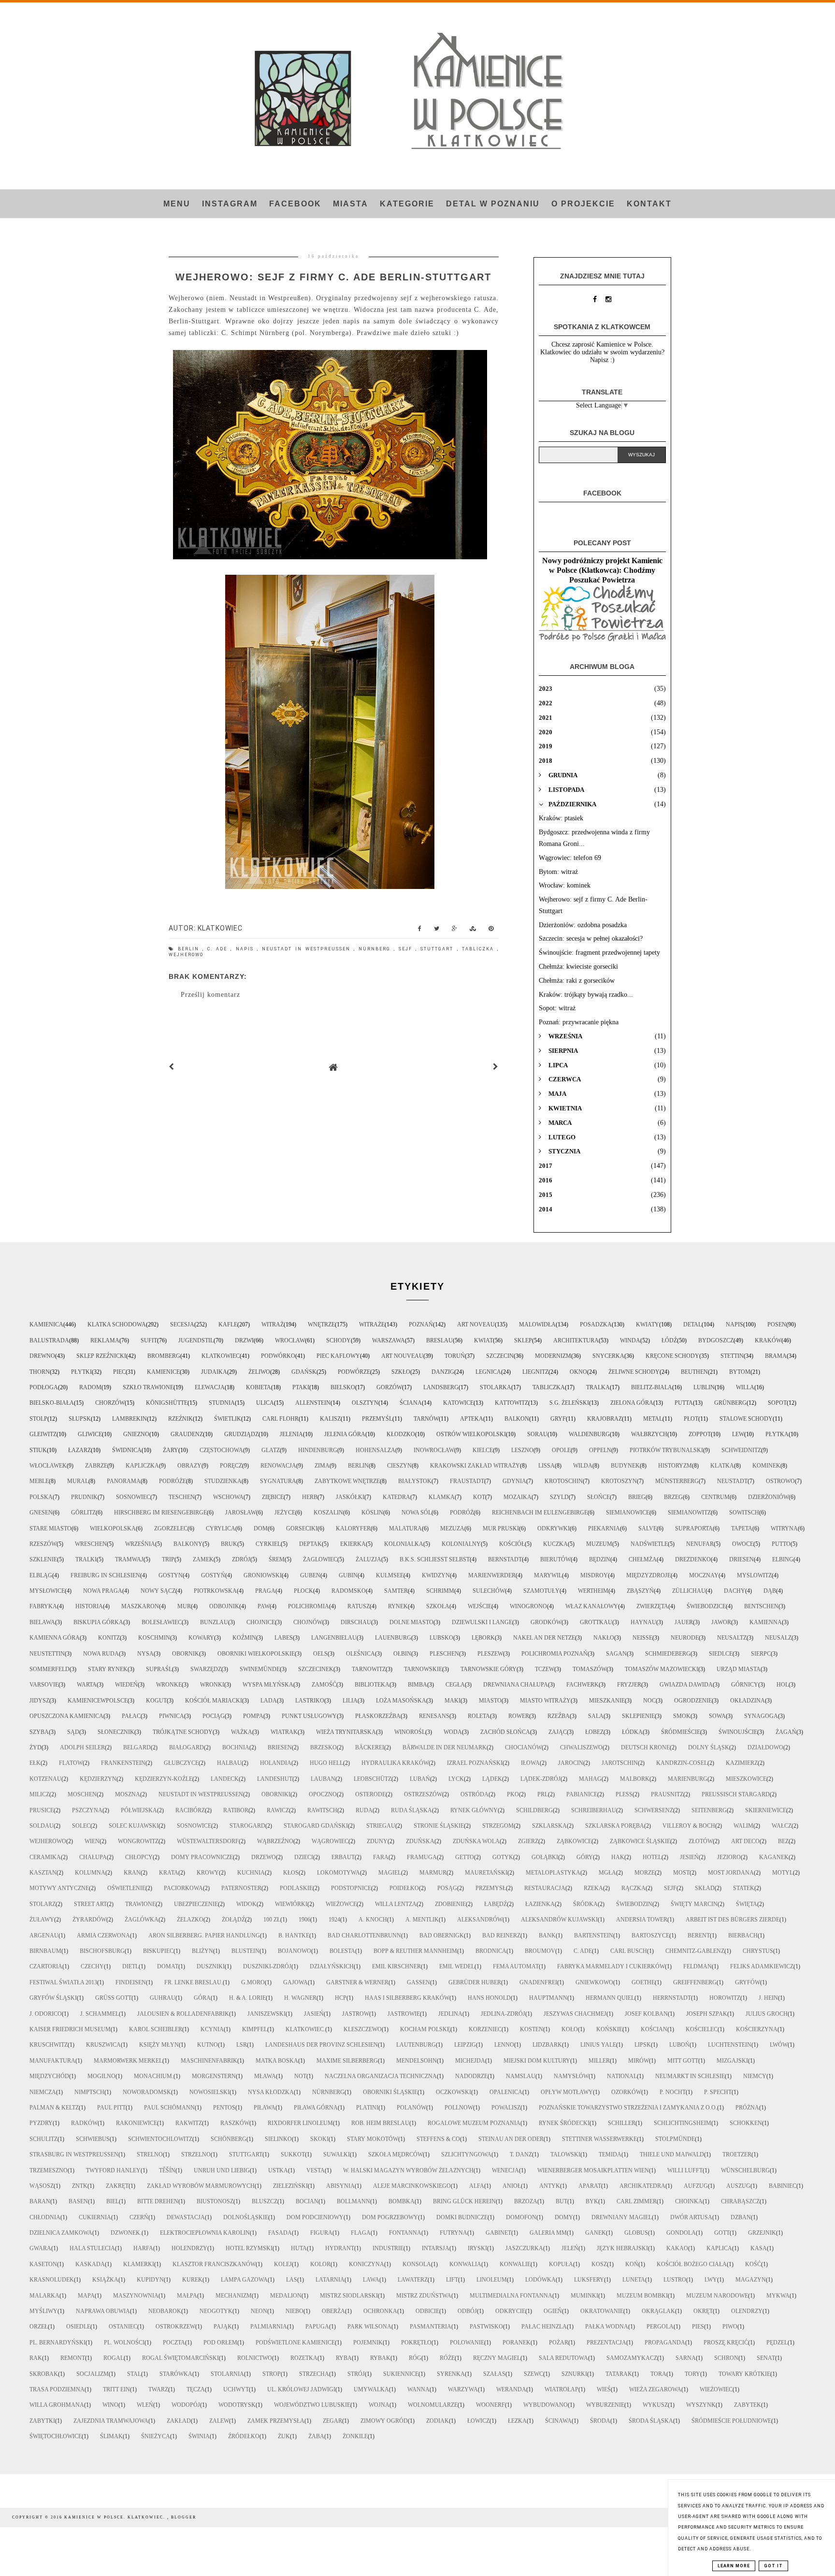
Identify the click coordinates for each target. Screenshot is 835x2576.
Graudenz (187, 1434)
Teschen (182, 1497)
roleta (479, 1716)
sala (596, 1716)
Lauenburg (393, 1638)
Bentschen (761, 1606)
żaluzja (368, 1559)
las (292, 2280)
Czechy (92, 1966)
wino (110, 2405)
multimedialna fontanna (511, 2296)
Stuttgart (439, 949)
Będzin (600, 1559)
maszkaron (140, 1606)
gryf (558, 1419)
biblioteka (372, 1685)
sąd (73, 1732)
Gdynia (514, 1481)
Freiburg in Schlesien (105, 1575)
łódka (632, 1732)
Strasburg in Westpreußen (74, 2154)
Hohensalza (375, 1450)
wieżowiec (716, 2389)
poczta (174, 2343)
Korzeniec (485, 2029)
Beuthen (694, 1372)
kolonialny (461, 1544)
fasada (280, 2233)
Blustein (245, 1951)
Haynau (643, 1622)
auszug (738, 2186)
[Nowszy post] (172, 1067)
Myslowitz (754, 1575)
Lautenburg (416, 2045)
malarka (44, 2296)
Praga (265, 1591)
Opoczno (323, 1794)
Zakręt (117, 2186)
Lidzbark (547, 2045)
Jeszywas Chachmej (575, 2014)
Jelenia (291, 1434)
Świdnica (127, 1450)
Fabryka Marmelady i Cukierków (611, 1966)
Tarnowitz (369, 1669)
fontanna (405, 2233)
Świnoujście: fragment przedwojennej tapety (599, 953)
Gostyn (171, 1575)
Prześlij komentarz (210, 995)
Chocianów (523, 1747)
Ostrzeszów (423, 1794)
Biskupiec (158, 1951)
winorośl (410, 1732)
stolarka (496, 1387)
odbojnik (224, 1606)
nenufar (700, 1544)
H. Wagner (300, 1998)
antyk (550, 2186)
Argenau (44, 1936)
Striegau (381, 1826)
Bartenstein (594, 1936)
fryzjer (629, 1685)
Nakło (604, 1638)
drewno (42, 1356)
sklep (523, 1340)
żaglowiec (320, 1559)
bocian (307, 2201)
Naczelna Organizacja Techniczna (381, 2076)
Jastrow (356, 2014)
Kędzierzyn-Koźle (164, 1779)
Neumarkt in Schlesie (690, 2076)
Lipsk (643, 2045)
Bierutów (555, 1559)
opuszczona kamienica (66, 1716)
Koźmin (244, 1638)
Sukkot (293, 2154)
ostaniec (123, 2327)
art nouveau (402, 1356)
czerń (139, 2217)
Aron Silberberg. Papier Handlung (204, 1936)
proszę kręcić (726, 2343)
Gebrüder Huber (475, 1982)
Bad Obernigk (442, 1936)
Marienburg (688, 1779)
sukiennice (401, 2374)
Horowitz (725, 1998)
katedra (396, 1497)
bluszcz (265, 2201)
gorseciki (302, 1528)
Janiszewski (266, 2014)
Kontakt (649, 204)
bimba (417, 1685)
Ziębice (273, 1497)
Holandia (276, 1763)
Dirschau (356, 1622)
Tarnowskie (423, 1669)
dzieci (304, 1857)
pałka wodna (607, 2327)
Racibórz (190, 1810)
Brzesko (324, 1747)
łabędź (496, 1904)
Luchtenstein (730, 2045)
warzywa (463, 2389)
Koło (570, 2029)
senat (766, 2358)
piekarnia (604, 1528)
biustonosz (215, 2201)
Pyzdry (41, 2123)
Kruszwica (103, 2045)
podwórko (278, 1356)
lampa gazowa (244, 2280)
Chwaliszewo (581, 1747)
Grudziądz (241, 1434)
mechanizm (234, 2296)
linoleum (492, 2280)
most (681, 1873)
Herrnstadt (672, 1998)
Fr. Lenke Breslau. (194, 1982)
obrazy (189, 1466)
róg (415, 2358)
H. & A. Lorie (247, 1998)
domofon (521, 2217)
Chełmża (643, 1559)
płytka (777, 1434)
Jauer (684, 1622)
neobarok (165, 2311)
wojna (379, 2405)
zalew (219, 2421)
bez (783, 1841)
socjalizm (93, 2374)
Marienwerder (492, 1575)
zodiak (438, 2421)
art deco (745, 1841)
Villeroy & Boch (689, 1826)
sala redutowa (563, 2358)
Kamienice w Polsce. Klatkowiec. (116, 2517)
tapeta (742, 1528)
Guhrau (163, 1998)
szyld (559, 1497)
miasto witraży (545, 1701)
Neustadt (732, 1481)
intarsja (436, 2248)
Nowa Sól (417, 1513)
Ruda (364, 1810)
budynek (625, 1466)
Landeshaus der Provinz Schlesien (322, 2045)
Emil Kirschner (396, 1966)
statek (744, 1888)
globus (636, 2233)
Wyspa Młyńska (268, 1685)
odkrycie (510, 2311)
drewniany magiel (622, 2217)
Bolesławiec (162, 1622)
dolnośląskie (246, 2217)
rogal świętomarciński (180, 2358)
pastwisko (486, 2327)
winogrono (528, 1606)
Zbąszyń (640, 1591)
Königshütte (167, 1403)
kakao (677, 2248)
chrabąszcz (740, 2201)
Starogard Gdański (316, 1826)
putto (781, 1544)
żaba (316, 2436)
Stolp (38, 1419)
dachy (734, 1591)
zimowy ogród (384, 2421)
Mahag (590, 1779)
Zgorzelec (171, 1528)
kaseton (43, 2264)
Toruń (455, 1356)
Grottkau (596, 1622)
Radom (90, 1387)
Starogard (247, 1826)
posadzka (596, 1324)
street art (90, 1904)
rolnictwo (255, 2358)
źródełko (244, 2436)
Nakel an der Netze (544, 1638)
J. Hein (768, 1998)
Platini (367, 2108)
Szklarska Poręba (615, 1826)
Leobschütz (373, 1779)
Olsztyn (365, 1403)
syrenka (451, 2374)
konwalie (515, 2264)
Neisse (642, 1638)
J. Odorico (46, 2014)
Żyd (36, 1747)
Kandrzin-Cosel (682, 1763)
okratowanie (602, 2311)
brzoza (526, 2201)
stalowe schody (746, 1419)
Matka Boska (277, 2061)
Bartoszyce (650, 1936)
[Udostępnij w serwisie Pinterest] (491, 931)
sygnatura (278, 1481)
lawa (371, 2280)
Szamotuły (541, 1591)
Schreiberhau (594, 1810)
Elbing (783, 1559)
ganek (596, 2233)
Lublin (704, 1387)
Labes (284, 1638)
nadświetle (649, 1544)
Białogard (187, 1747)
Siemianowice (628, 1513)
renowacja (278, 1466)
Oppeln (600, 1450)
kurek (192, 2280)
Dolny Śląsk (709, 1747)
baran (40, 2201)
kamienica (46, 1324)
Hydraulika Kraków (395, 1763)
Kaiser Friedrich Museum (70, 2029)
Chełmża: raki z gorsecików (577, 981)
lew (738, 1434)
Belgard (137, 1747)
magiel (390, 1873)
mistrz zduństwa (424, 2296)
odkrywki (554, 1528)
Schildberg (534, 1810)
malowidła (537, 1324)
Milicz (39, 1794)
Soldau (42, 1826)
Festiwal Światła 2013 (63, 1982)
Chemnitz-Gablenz (695, 1951)
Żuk (284, 2436)
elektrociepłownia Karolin (205, 2233)
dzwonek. (126, 2233)
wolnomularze (433, 2405)
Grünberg (730, 1403)
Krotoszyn (619, 1481)
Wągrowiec (330, 1841)
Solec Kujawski (134, 1826)
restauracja (545, 1888)
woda (453, 1732)
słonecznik (116, 1732)
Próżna (747, 2108)
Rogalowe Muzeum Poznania (474, 2123)
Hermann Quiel (610, 1998)
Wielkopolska (113, 1528)
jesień (689, 1857)
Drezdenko (693, 1559)
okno (578, 1372)
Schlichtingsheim (683, 2123)
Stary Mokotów (373, 2139)
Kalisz (330, 1419)
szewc (533, 2374)
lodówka (540, 2280)
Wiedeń (126, 1685)
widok (246, 1904)
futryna (453, 2233)
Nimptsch (89, 2092)
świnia (199, 2436)
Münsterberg (677, 1481)
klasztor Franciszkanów (214, 2264)
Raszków (235, 2123)
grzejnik (762, 2233)
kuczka (555, 1544)
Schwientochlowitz (160, 2139)
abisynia (340, 2186)
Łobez (594, 1732)
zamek (203, 1559)
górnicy (745, 1685)
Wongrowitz (138, 1841)
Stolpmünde (675, 2139)
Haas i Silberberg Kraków (407, 1998)
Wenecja (505, 2170)
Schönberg (229, 2139)
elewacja (210, 1387)
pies (698, 2327)
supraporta (694, 1528)
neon (259, 2311)
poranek (517, 2343)
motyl (783, 1873)
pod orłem (220, 2343)
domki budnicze (462, 2217)
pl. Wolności (124, 2343)
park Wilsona (369, 2327)
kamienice (163, 1372)
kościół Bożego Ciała (692, 2264)
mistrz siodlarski (349, 2296)
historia (89, 1606)
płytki (81, 1372)
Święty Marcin (694, 1904)
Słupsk (80, 1419)
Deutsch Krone (645, 1747)
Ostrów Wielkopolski (471, 1434)
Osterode (370, 1794)
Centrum (715, 1497)
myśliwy (43, 2311)
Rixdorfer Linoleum (300, 2123)
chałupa (93, 1857)
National (622, 2076)
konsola (417, 2264)
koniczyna (367, 2264)
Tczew (545, 1669)
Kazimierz (742, 1763)
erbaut (343, 1857)
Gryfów (748, 1982)
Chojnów (308, 1622)
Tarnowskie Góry (489, 1669)
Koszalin (328, 1513)
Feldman (698, 1966)
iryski (477, 2248)
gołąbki (545, 1857)
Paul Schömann (169, 2108)
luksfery (589, 2280)
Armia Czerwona (103, 1936)
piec (119, 1372)
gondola (681, 2233)
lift (452, 2280)
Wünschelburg (745, 2170)
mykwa (778, 2296)
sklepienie (638, 1716)
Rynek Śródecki (564, 2123)
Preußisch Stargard (736, 1794)
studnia (222, 1403)
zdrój (241, 1559)
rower (519, 1716)
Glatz (271, 1450)
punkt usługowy (309, 1716)
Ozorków (626, 2092)
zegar (332, 2421)
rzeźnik (180, 1419)
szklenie (43, 1559)
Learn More (734, 2566)
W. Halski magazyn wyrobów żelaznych (408, 2170)
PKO (513, 1794)
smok (682, 1716)
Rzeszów (43, 1544)
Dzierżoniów (768, 1497)
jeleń (570, 2248)
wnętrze (321, 1324)
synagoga (761, 1716)
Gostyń (213, 1575)
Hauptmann (548, 1998)
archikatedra (642, 2186)
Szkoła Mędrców (396, 2154)
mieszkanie (607, 1701)
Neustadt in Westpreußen (308, 949)
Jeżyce (285, 1513)
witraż (273, 1324)
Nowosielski (209, 2092)
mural (78, 1481)
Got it (773, 2566)
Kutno (208, 2045)
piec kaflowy (338, 1356)
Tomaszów (590, 1669)
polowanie (467, 2343)
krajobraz (605, 1419)
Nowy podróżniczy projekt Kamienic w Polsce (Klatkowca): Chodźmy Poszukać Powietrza (602, 570)
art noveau (476, 1324)
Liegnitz (535, 1372)
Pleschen (444, 1654)
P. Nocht (673, 2092)
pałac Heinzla (544, 2327)
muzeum (599, 1544)
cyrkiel (268, 1544)
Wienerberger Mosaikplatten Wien (593, 2170)
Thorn (40, 1372)
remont (73, 2358)
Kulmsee (390, 1575)
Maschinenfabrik (209, 2061)
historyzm (675, 1466)
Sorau (537, 1434)
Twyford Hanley (113, 2170)
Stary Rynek (108, 1669)
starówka (176, 2374)
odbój (467, 2311)
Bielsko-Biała (52, 1403)
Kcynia (212, 2029)
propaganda (665, 2343)
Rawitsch (322, 1810)
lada (269, 1701)
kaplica (719, 2248)
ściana (411, 1403)
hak (618, 1857)
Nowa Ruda (101, 1654)
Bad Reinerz (501, 1936)
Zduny (377, 1841)
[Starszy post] (496, 1067)
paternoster (241, 1888)
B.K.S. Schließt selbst (435, 1559)
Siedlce (721, 1654)
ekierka (353, 1544)
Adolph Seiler (82, 1747)
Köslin (372, 1513)
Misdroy (594, 1575)
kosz (599, 2264)
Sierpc (761, 1654)
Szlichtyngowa (466, 2154)
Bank (547, 1936)
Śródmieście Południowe (731, 2421)
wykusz (655, 2405)
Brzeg (673, 1497)
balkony (188, 1544)
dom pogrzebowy (390, 2217)
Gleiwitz (43, 1434)
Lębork (483, 1638)
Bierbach (743, 1936)
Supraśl (159, 1669)
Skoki (319, 2139)
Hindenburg (318, 1450)
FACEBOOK (295, 204)
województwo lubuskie (312, 2405)
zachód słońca (505, 1732)
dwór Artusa (691, 2217)
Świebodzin (634, 1904)
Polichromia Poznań (554, 1654)
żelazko (190, 1920)
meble (39, 1481)
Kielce (483, 1450)
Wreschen (91, 1544)
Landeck (225, 1779)
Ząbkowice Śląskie (640, 1841)
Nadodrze (471, 2076)
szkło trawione (148, 1387)
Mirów (639, 2061)
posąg (447, 1888)
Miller (599, 2061)
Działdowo (765, 1747)
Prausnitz (667, 1794)
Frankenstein (123, 1763)
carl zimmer (637, 2201)
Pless (624, 1794)
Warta (87, 1685)
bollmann (353, 2201)
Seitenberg (709, 1810)
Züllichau (689, 1591)
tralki (86, 1559)
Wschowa (228, 1497)
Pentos (224, 2108)
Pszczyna (87, 1810)
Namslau (521, 2076)
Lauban (323, 1779)
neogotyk (216, 2311)
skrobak (44, 2374)
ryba (344, 2358)
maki (453, 1701)
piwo (730, 2327)
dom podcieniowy (315, 2217)
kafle (228, 1324)
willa (745, 1387)
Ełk (35, 1763)
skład (705, 1888)
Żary (171, 1450)
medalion (286, 2296)
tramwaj (129, 1559)
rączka (633, 1888)
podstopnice (351, 1888)
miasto (490, 1701)
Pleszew (490, 1654)
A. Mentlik (422, 1920)
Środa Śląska (651, 2421)
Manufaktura (52, 2061)
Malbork (635, 1779)
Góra (202, 1998)
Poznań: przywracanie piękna (579, 1022)
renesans (434, 1716)
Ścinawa (558, 2421)
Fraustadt (467, 1481)
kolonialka (404, 1544)
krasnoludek (52, 2280)
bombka (402, 2201)
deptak (310, 1544)
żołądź (233, 1920)
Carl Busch (629, 1951)
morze (645, 1873)
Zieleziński (290, 2186)
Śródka (585, 1904)
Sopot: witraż (557, 1008)
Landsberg (441, 1387)
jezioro (729, 1857)
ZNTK (80, 2186)
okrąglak (658, 2311)
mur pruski (501, 1528)
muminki (584, 2296)
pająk (223, 2327)
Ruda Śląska (411, 1810)
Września (140, 1544)
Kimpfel (255, 2029)
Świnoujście (738, 1732)
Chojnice (261, 1622)
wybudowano (546, 2405)
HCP (341, 1998)
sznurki (574, 2374)
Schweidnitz (741, 1450)
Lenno (504, 2045)
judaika (214, 1372)
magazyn (751, 2280)
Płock (303, 1591)
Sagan (616, 1654)
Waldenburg (589, 1434)
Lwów (779, 2045)
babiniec (783, 2186)
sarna (686, 2358)
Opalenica (506, 2092)
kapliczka (142, 1466)
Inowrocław (434, 1450)
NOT (300, 2076)
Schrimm (440, 1591)
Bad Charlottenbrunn (364, 1936)
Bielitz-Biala (652, 1387)
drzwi (244, 1340)
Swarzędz (206, 1669)
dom (261, 1528)
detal (692, 1324)
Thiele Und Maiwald (672, 2154)
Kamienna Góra (55, 1638)
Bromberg (164, 1356)
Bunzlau (214, 1622)
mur (184, 1606)
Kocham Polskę (425, 2029)
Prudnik (84, 1497)
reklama (105, 1340)
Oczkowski (453, 2092)
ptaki (301, 1387)
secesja (182, 1324)
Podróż (462, 1513)
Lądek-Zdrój (540, 1779)
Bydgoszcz (716, 1340)
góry (585, 1857)
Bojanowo (295, 1951)
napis (246, 949)
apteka (472, 1419)
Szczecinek (316, 1669)
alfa (477, 2186)
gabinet (498, 2233)
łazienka (540, 1904)
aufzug (696, 2186)
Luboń (679, 2045)
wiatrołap (561, 2389)
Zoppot (700, 1434)
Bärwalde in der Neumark (445, 1747)
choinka (689, 2201)
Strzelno (196, 2154)
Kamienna (766, 1622)
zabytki (42, 2421)
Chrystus (758, 1951)
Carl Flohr (281, 1419)
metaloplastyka (553, 1873)
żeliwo (259, 1372)
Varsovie (44, 1685)
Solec (81, 1826)
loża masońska (401, 1701)
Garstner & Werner (357, 1982)
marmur (433, 1873)
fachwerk (583, 1685)
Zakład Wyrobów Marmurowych (201, 2186)
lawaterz (413, 2280)
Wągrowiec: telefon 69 (570, 858)
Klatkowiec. (305, 2029)
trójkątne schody (183, 1732)
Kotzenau (45, 1779)
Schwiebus (93, 2139)
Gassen (418, 1982)
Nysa (145, 1654)
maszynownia (136, 2296)
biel (113, 2201)
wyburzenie (605, 2405)
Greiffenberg (695, 1982)
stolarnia (227, 2374)
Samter (396, 1591)
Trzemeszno (49, 2170)
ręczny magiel (497, 2358)
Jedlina (450, 2014)
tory (692, 2374)
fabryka (43, 1606)
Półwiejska (139, 1810)
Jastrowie (404, 2014)
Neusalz (778, 1638)
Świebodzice (706, 1606)
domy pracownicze (202, 1857)
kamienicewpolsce (98, 1701)
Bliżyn (202, 1951)
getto (465, 1857)
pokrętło (416, 2343)
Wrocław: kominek (565, 885)
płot (691, 1419)
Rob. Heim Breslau (380, 2123)
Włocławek (48, 1466)
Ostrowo (780, 1481)
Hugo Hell (326, 1763)
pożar (559, 2343)
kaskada (90, 2264)
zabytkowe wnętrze (347, 1481)
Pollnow (459, 2108)
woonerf (490, 2405)
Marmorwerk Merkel (128, 2061)
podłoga (44, 1387)
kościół (512, 1544)
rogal (114, 2358)
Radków (84, 2123)
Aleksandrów (480, 1920)
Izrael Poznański (475, 1763)
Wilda (583, 1466)
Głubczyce (181, 1763)
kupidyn (150, 2280)
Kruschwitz (49, 2045)
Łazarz (79, 1450)
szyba (39, 1732)
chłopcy (139, 1857)
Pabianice (582, 1794)
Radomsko (349, 1591)
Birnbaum (45, 1951)
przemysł (491, 1888)
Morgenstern (214, 2076)
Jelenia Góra (345, 1434)
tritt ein (116, 2389)
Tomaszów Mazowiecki (662, 1669)
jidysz (39, 1701)
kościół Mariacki (214, 1701)
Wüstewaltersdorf (208, 1841)
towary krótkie (744, 2374)
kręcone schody (672, 1356)
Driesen (741, 1559)
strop (272, 2374)
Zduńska (420, 1841)
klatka (722, 1466)
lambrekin (130, 1419)
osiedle (78, 2327)
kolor (320, 2264)
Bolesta (342, 1951)
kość (753, 2264)
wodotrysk (237, 2405)
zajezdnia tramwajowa (111, 2421)
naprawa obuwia (103, 2311)
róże (447, 2358)
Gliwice (90, 1434)
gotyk (503, 1857)
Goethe (643, 1982)
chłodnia (45, 2217)
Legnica (488, 1372)
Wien (92, 1841)
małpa (187, 2296)
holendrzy (189, 2248)
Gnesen (41, 1513)
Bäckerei (370, 1747)
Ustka (278, 2170)
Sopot (777, 1403)
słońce (598, 1497)
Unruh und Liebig (222, 2170)
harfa (143, 2248)
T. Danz (521, 2154)
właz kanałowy (592, 1606)
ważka (242, 1732)
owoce (743, 1544)
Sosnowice (194, 1826)
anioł (512, 2186)
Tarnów (426, 1419)
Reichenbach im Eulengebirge (540, 1513)
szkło (401, 1372)
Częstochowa (221, 1450)
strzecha (314, 2374)
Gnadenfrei (538, 1982)
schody (338, 1340)
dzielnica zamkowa (61, 2233)
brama (776, 1356)
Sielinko (278, 2139)
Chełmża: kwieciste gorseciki (578, 967)
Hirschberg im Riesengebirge (160, 1513)
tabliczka (480, 949)
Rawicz (278, 1810)
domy (564, 2217)
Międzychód (49, 2076)
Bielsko (343, 1387)
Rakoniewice (137, 2123)
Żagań (786, 1732)
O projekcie (583, 204)
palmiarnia (269, 2327)
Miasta (351, 204)
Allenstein (313, 1403)
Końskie (609, 2029)
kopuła (561, 2264)
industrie (388, 2248)
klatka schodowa (117, 1324)
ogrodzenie (693, 1701)
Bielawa (42, 1622)
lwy (711, 2280)
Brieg (637, 1497)
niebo (295, 2311)
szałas (494, 2374)
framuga (422, 1857)
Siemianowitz (689, 1513)
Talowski (565, 2154)
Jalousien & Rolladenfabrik (183, 2014)
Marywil (548, 1575)
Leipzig (465, 2045)
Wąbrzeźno (275, 1841)
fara (381, 1857)
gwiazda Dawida (686, 1685)
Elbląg (41, 1575)
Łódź (669, 1340)
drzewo (264, 1857)
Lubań (420, 1779)
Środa (600, 2421)
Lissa (547, 1466)
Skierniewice (766, 1810)
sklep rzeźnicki (101, 1356)
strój (356, 2374)
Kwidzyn (436, 1575)
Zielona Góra (632, 1403)
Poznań (421, 1324)
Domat (168, 1966)
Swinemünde (260, 1669)
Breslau (439, 1340)
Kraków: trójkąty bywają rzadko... (586, 995)
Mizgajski (732, 2061)
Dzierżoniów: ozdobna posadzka (583, 925)
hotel (652, 1857)
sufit (149, 1340)
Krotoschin (564, 1481)
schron (726, 2358)
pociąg (214, 1716)
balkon (517, 1419)
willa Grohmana (57, 2405)
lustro (675, 2280)
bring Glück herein (464, 2201)
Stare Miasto (50, 1528)
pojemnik (368, 2343)
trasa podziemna (57, 2389)
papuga (317, 2327)
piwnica (172, 1716)
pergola (660, 2327)
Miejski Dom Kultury (537, 2061)
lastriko (310, 1701)
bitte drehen (158, 2201)
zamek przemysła (276, 2421)
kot (479, 1497)
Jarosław (241, 1513)
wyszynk (701, 2405)
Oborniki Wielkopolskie (256, 1654)
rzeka (593, 1888)
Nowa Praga (103, 1591)
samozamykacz (632, 2358)
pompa (253, 1716)
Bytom (740, 1372)
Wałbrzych (649, 1434)
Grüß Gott (113, 1998)
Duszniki (211, 1966)
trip (168, 1559)
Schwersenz (654, 1810)
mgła (607, 1873)
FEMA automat (516, 1966)
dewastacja (186, 2217)
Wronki (212, 1685)
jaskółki (350, 1497)
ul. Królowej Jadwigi (301, 2389)
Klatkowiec (221, 1356)
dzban (741, 2217)
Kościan (654, 2029)
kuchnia (251, 1873)
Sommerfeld (50, 1669)
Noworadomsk (147, 2092)
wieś (604, 2389)
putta (684, 1403)
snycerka (608, 1356)
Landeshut (275, 1779)
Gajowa (295, 1982)
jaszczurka (524, 2248)
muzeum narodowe (717, 2296)
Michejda (470, 2061)
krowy (208, 1873)
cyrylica (221, 1528)
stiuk (38, 1450)
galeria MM (548, 2233)
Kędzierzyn (98, 1779)
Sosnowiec (133, 1497)
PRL (543, 1794)
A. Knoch (373, 1920)
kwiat (483, 1340)
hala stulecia (92, 2248)
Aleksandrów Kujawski (559, 1920)
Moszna (128, 1794)
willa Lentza (396, 1904)
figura (321, 2233)
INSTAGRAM (230, 204)
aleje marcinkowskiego (412, 2186)
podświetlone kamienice (295, 2343)
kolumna (90, 1873)
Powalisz (506, 2108)
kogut (156, 1701)
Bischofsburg (102, 1951)
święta (747, 1904)
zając (558, 1732)
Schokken (746, 2123)
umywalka (371, 2389)
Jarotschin (620, 1763)
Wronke (169, 1685)
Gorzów (389, 1387)
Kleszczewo (363, 2029)
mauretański (486, 1873)
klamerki (139, 2264)
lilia (350, 1701)
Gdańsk (304, 1372)
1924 (334, 1920)
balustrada (49, 1340)
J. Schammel (100, 2014)
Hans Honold (489, 1998)
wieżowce (341, 1904)
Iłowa (530, 1763)
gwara (40, 2248)
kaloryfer (353, 1528)
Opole (561, 1450)
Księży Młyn (159, 2045)
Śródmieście (681, 1732)
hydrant (340, 2248)
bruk (229, 1544)
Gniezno (136, 1434)
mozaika (518, 1497)
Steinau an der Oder (511, 2139)
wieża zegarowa (655, 2389)
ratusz (359, 1606)
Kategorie (407, 204)
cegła (455, 1685)
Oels (320, 1654)
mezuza (452, 1528)
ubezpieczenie (196, 1904)
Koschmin (154, 1638)
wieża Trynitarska (346, 1732)
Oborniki (276, 1794)
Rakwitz (189, 2123)
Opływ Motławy (567, 2092)
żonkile (355, 2436)
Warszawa (389, 1340)
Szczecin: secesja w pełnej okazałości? (591, 939)
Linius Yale (598, 2045)
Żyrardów (89, 1920)
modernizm (553, 1356)
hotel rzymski (249, 2248)
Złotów (701, 1841)
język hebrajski (622, 2248)
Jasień (314, 2014)
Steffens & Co (438, 2139)
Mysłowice (47, 1591)
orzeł (39, 2327)
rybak (380, 2358)
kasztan (43, 1873)
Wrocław (290, 1340)
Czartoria (46, 1966)
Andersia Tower (642, 1920)
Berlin (190, 949)
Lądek (492, 1779)
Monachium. (154, 2076)
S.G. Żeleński (569, 1403)
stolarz (43, 1904)
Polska (41, 1497)
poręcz (231, 1466)
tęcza (196, 2389)
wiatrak (284, 1732)
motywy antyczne (59, 1888)
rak (36, 2358)
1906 (304, 1920)
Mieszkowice (746, 1779)
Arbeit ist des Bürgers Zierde (733, 1920)
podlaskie (296, 1888)
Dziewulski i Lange (482, 1622)
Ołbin (402, 1654)
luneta (634, 2280)
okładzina (748, 1701)
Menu (177, 204)
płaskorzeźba (378, 1716)
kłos (291, 1873)
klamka (442, 1497)
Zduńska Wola (476, 1841)
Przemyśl (377, 1419)
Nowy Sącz (158, 1591)
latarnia (330, 2280)
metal (653, 1419)
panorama (124, 1481)
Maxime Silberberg (347, 2061)
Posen (777, 1324)
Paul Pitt (111, 2108)
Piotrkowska (215, 1591)
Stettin (732, 1356)
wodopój (186, 2405)
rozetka (304, 2358)
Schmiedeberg (668, 1654)
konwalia (465, 2264)
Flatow (71, 1763)
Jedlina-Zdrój (503, 2014)
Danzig (443, 1372)
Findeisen (131, 1982)
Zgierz (528, 1841)
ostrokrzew (175, 2327)
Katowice (458, 1403)
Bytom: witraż (558, 872)
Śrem (277, 1559)
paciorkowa (183, 1888)
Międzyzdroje (648, 1575)
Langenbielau (334, 1638)
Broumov (540, 1951)
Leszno (522, 1450)
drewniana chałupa (516, 1685)
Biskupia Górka (98, 1622)
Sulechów (489, 1591)
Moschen (82, 1794)
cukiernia (95, 2217)
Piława (265, 2108)
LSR (242, 2045)
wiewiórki (291, 1904)
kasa (759, 2248)
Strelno (150, 2154)
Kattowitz (511, 1403)
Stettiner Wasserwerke (599, 2139)
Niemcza (43, 2092)
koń (632, 2264)
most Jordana (731, 1873)
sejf (407, 949)
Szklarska (549, 1826)
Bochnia (236, 1747)
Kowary (201, 1638)
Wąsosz (42, 2186)
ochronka (380, 2311)
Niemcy (755, 2076)
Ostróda (475, 1794)
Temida (610, 2154)
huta (299, 2248)
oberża (333, 2311)
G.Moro (253, 1982)
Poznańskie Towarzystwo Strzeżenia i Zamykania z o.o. (628, 2108)
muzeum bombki (642, 2296)
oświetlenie (126, 1888)
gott (722, 2233)
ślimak (111, 2436)
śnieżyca (156, 2436)
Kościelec (702, 2029)
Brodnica (491, 1951)
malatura (405, 1528)
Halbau (229, 1763)
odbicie (427, 2311)
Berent (699, 1936)
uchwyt (236, 2389)
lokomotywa (338, 1873)
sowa (717, 1716)
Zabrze (96, 1466)
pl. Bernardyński (58, 2343)
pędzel (777, 2343)
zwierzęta (652, 1606)
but (561, 2201)
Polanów (411, 2108)
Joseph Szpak (707, 2014)
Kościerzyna (757, 2029)
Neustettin (47, 1654)
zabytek (748, 2405)
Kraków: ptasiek (561, 818)
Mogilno (101, 2076)
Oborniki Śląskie (390, 2092)
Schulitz (43, 2139)
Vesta (316, 2170)
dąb (770, 1591)
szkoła (438, 1606)
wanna (418, 2389)
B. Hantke (294, 1936)
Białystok (415, 1481)
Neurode (685, 1638)
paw (264, 1606)
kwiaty (648, 1324)
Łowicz (478, 2421)
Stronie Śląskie (439, 1826)
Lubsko (441, 1638)
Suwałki (337, 2154)
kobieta (259, 1387)
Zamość (324, 1685)
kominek (766, 1466)
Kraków (768, 1340)
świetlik (228, 1419)
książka (105, 2280)
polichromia (309, 1606)
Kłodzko (401, 1434)
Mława (265, 2076)
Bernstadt (505, 1559)
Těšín (167, 2170)
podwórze (354, 1372)
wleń (145, 2405)
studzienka (223, 1481)
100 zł (272, 1920)
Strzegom (498, 1826)
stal (134, 2374)
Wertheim (593, 1591)
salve (648, 1528)
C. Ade (219, 949)
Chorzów (110, 1403)
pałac (131, 1716)
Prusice (42, 1810)
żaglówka (142, 1920)
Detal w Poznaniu (493, 204)
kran (132, 1873)
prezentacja (606, 2343)
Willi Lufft (685, 2170)
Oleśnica (360, 1654)
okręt (703, 2311)
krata (169, 1873)
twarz (158, 2389)
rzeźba (559, 1716)
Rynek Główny (474, 1810)
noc (649, 1701)
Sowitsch (744, 1513)
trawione (140, 1904)
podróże (173, 1481)
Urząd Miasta (739, 1669)
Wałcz (782, 1826)
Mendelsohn (417, 2061)
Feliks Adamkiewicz (762, 1966)
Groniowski (263, 1575)
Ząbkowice (574, 1841)
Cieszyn (399, 1466)
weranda (511, 2389)
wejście (480, 1606)
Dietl (130, 1966)
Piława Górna (316, 2108)
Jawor (721, 1622)
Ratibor (236, 1810)
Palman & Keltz (54, 2108)
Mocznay (704, 1575)
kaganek (774, 1857)
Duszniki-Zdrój (267, 1966)
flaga (361, 2233)
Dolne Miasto (411, 1622)
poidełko (404, 1888)
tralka (598, 1387)
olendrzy (747, 2311)
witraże (372, 1324)
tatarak (619, 2374)
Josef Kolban (646, 2014)
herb (310, 1497)
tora (658, 2374)
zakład (179, 2421)
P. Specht (718, 2092)
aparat (590, 2186)
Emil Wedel (457, 1966)
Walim (743, 1826)
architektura (576, 1340)
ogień (553, 2311)
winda (630, 1340)
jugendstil (196, 1340)
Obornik (186, 1654)
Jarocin (571, 1763)
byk (592, 2201)
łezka (517, 2421)
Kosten (532, 2029)
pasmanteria (431, 2327)
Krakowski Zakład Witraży (475, 1466)
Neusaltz (732, 1638)
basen (78, 2201)
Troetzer (737, 2154)
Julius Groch (767, 2014)
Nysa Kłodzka (271, 2092)
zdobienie (450, 1904)
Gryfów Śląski (53, 1998)
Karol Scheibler (156, 2029)
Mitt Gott (683, 2061)
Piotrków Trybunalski (666, 1450)
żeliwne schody (634, 1372)
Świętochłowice (56, 2436)
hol (783, 1685)
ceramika (45, 1857)
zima (322, 1466)
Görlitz (83, 1513)
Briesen (280, 1747)
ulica (265, 1403)
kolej (283, 2264)
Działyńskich (332, 1966)
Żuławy (42, 1920)
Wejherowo (186, 955)
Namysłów (571, 2076)
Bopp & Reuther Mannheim (415, 1951)
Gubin (348, 1575)
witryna (784, 1528)
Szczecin (500, 1356)
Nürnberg (376, 949)
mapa (86, 2296)
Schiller (622, 2123)
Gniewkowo (594, 1982)
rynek (398, 1606)
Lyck (456, 1779)
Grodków (546, 1622)
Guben (310, 1575)
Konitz (109, 1638)
